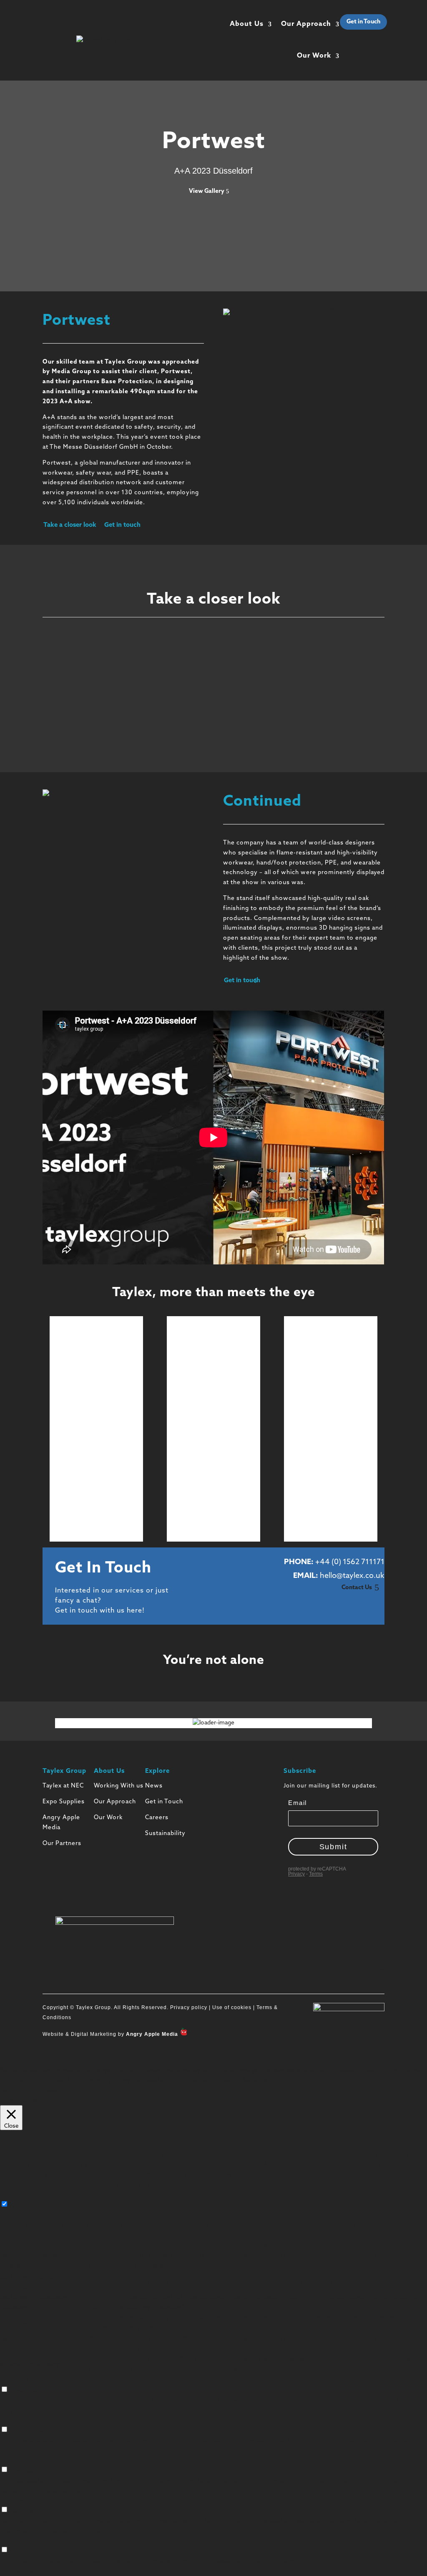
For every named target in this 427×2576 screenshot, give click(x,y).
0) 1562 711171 (359, 1562)
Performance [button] (18, 2420)
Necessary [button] (14, 2195)
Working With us (119, 1786)
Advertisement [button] (20, 2500)
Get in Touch (363, 22)
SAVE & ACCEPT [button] (22, 2571)
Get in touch (122, 525)
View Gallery (207, 191)
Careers (157, 1818)
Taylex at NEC (63, 1786)
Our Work (314, 56)
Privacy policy (188, 2007)
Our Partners (62, 1844)
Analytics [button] (12, 2460)
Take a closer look (70, 525)
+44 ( (325, 1562)
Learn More (93, 1356)
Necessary (24, 2205)
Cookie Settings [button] (21, 2090)
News (154, 1786)
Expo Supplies (64, 1802)
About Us (247, 24)
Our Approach (306, 24)
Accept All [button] (57, 2090)
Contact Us (357, 1588)
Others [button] (9, 2541)
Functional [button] (14, 2380)
